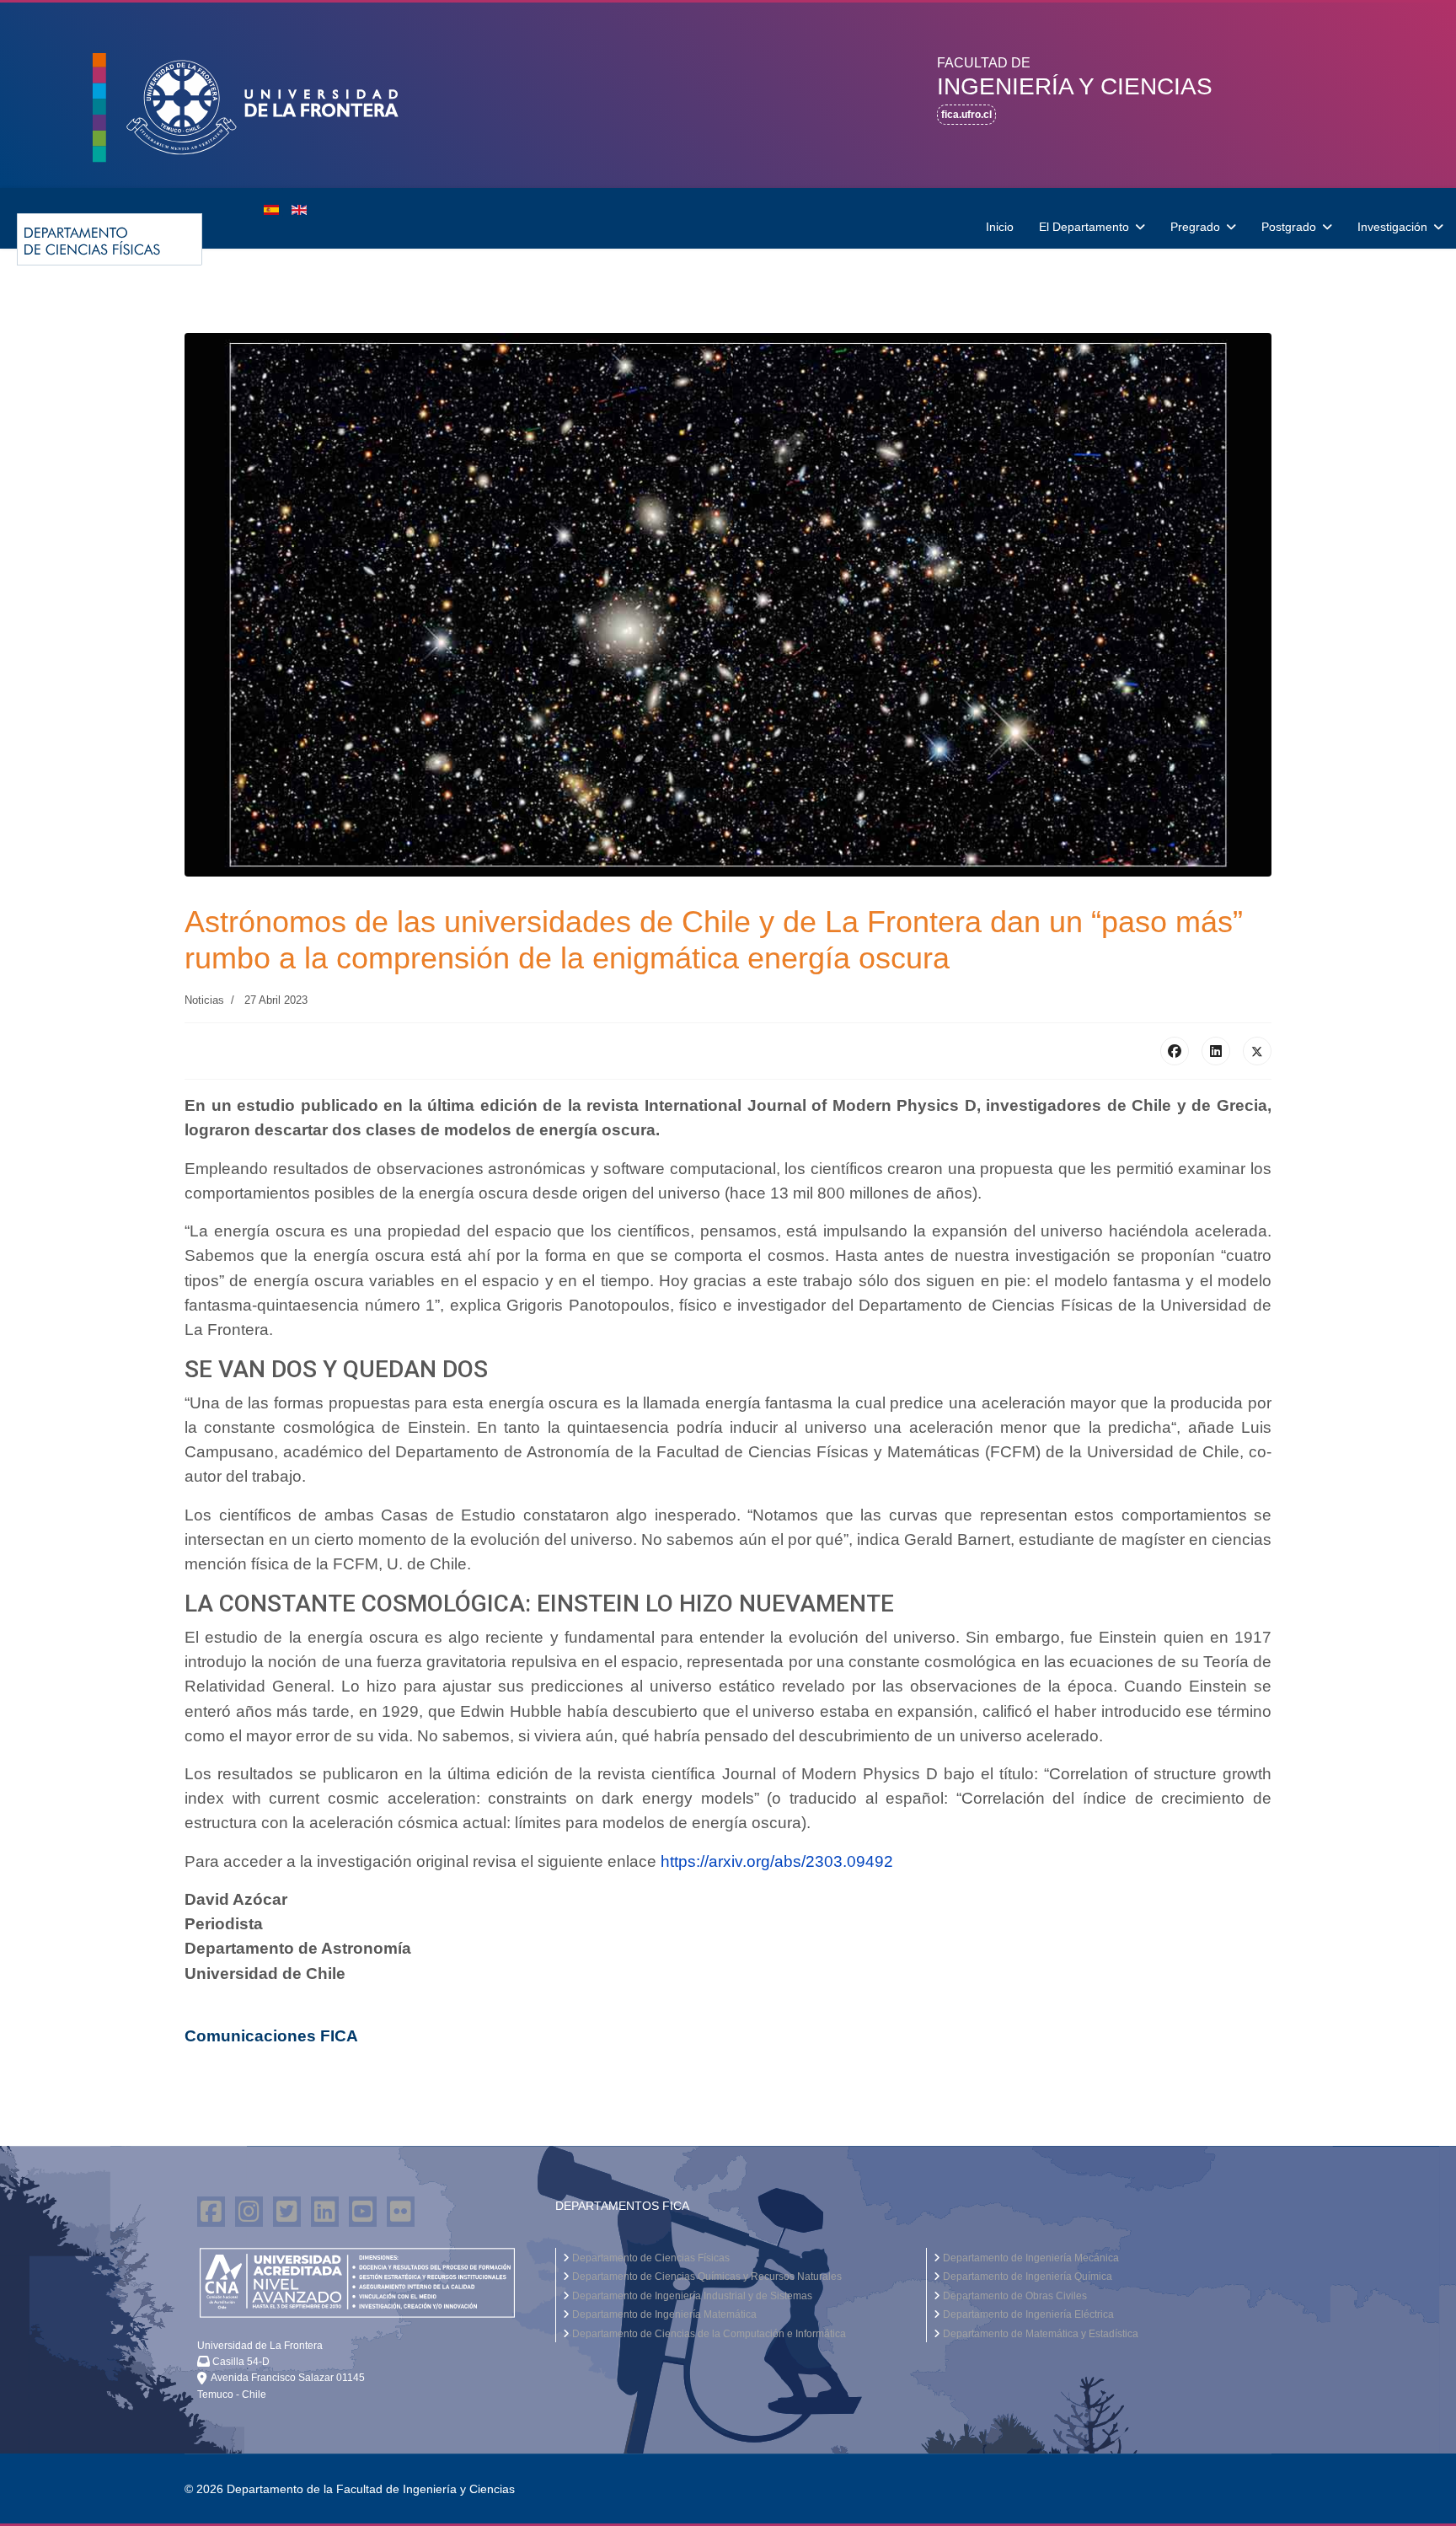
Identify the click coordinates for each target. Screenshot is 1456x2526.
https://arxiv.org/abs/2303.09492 (777, 1861)
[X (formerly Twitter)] (1257, 1051)
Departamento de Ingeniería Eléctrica (1027, 2314)
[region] (728, 95)
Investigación (1392, 227)
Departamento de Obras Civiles (1014, 2296)
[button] (263, 108)
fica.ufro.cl (966, 115)
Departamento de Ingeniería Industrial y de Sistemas (691, 2296)
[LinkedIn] (1216, 1051)
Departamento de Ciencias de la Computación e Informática (708, 2334)
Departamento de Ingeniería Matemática (663, 2314)
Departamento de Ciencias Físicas (650, 2258)
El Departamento (1084, 227)
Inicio (1000, 227)
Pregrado (1195, 227)
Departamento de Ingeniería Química (1026, 2277)
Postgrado (1289, 227)
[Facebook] (1175, 1051)
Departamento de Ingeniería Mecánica (1030, 2258)
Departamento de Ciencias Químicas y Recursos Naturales (706, 2277)
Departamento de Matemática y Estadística (1039, 2334)
